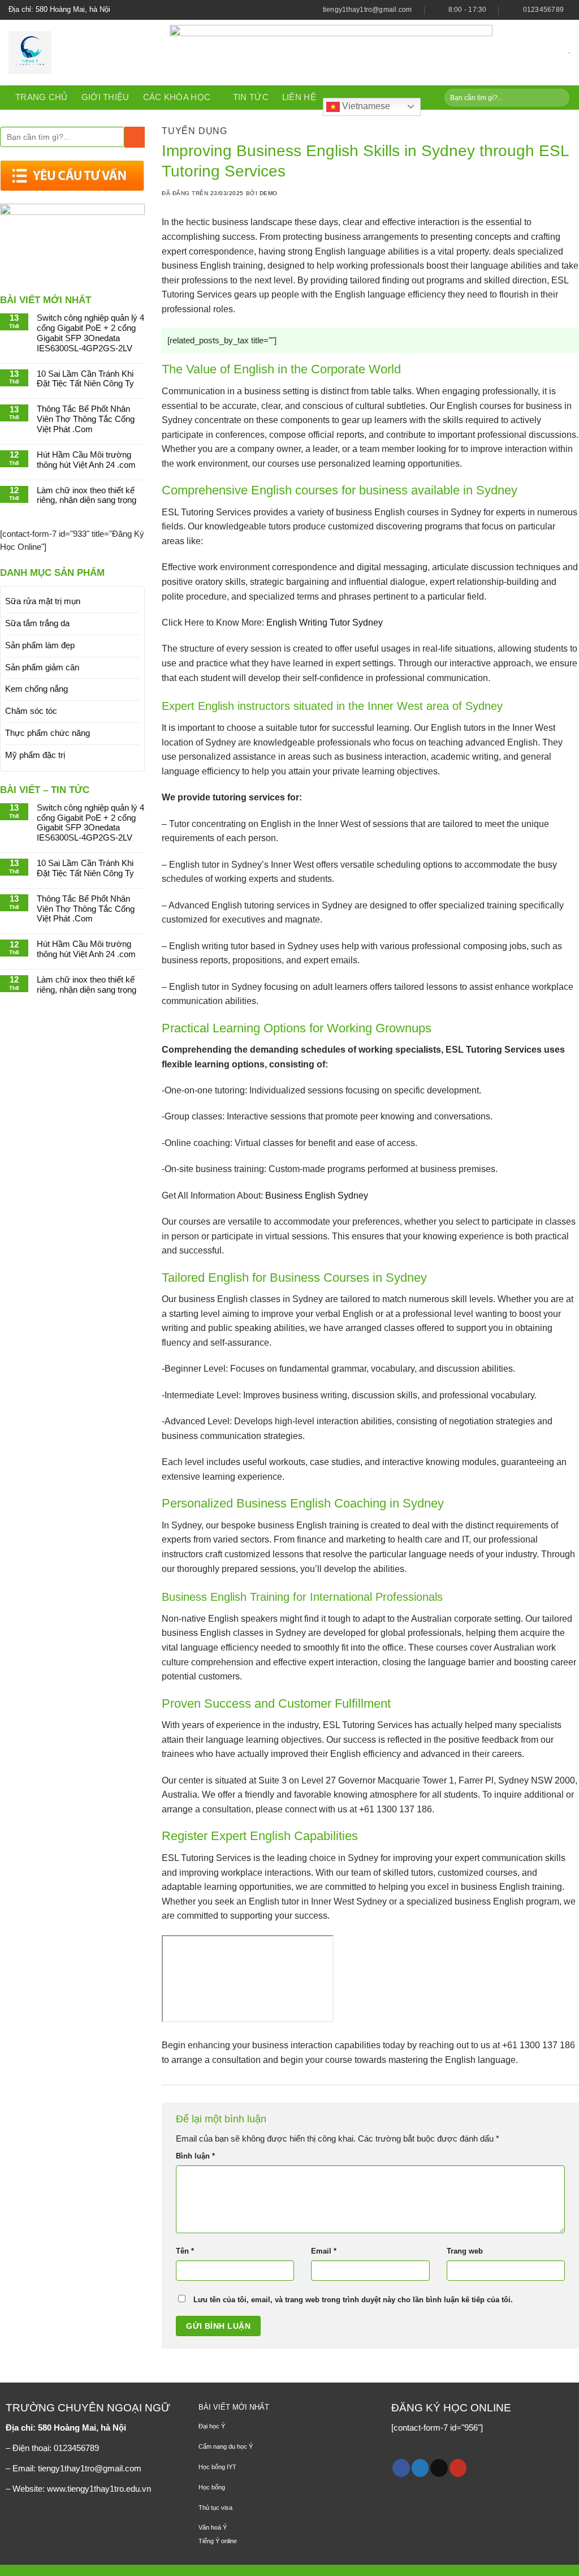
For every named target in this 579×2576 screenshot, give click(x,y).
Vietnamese (365, 106)
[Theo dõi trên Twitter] (420, 2468)
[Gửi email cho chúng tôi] (439, 2468)
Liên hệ (299, 97)
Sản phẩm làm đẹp (40, 645)
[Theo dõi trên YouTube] (458, 2468)
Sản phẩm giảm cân (42, 667)
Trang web (465, 2251)
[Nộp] (559, 98)
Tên (185, 2251)
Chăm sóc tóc (31, 711)
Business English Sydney (317, 1196)
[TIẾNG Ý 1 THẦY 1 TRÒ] (81, 53)
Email (324, 2251)
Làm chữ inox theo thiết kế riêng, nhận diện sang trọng (87, 496)
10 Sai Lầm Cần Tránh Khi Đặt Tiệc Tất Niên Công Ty (85, 379)
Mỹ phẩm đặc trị (35, 755)
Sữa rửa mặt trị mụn (43, 601)
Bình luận (195, 2156)
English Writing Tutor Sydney (325, 623)
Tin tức (251, 97)
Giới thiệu (105, 97)
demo (269, 193)
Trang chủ (42, 97)
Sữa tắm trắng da (37, 623)
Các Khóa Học (177, 97)
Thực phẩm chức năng (47, 733)
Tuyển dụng (195, 131)
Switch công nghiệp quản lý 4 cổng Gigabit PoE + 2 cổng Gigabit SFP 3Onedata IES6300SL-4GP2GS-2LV (90, 333)
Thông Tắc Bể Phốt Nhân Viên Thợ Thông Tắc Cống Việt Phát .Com (86, 419)
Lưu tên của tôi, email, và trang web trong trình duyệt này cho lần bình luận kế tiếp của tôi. (353, 2300)
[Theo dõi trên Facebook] (401, 2468)
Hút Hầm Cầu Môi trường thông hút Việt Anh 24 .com (86, 460)
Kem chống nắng (36, 689)
